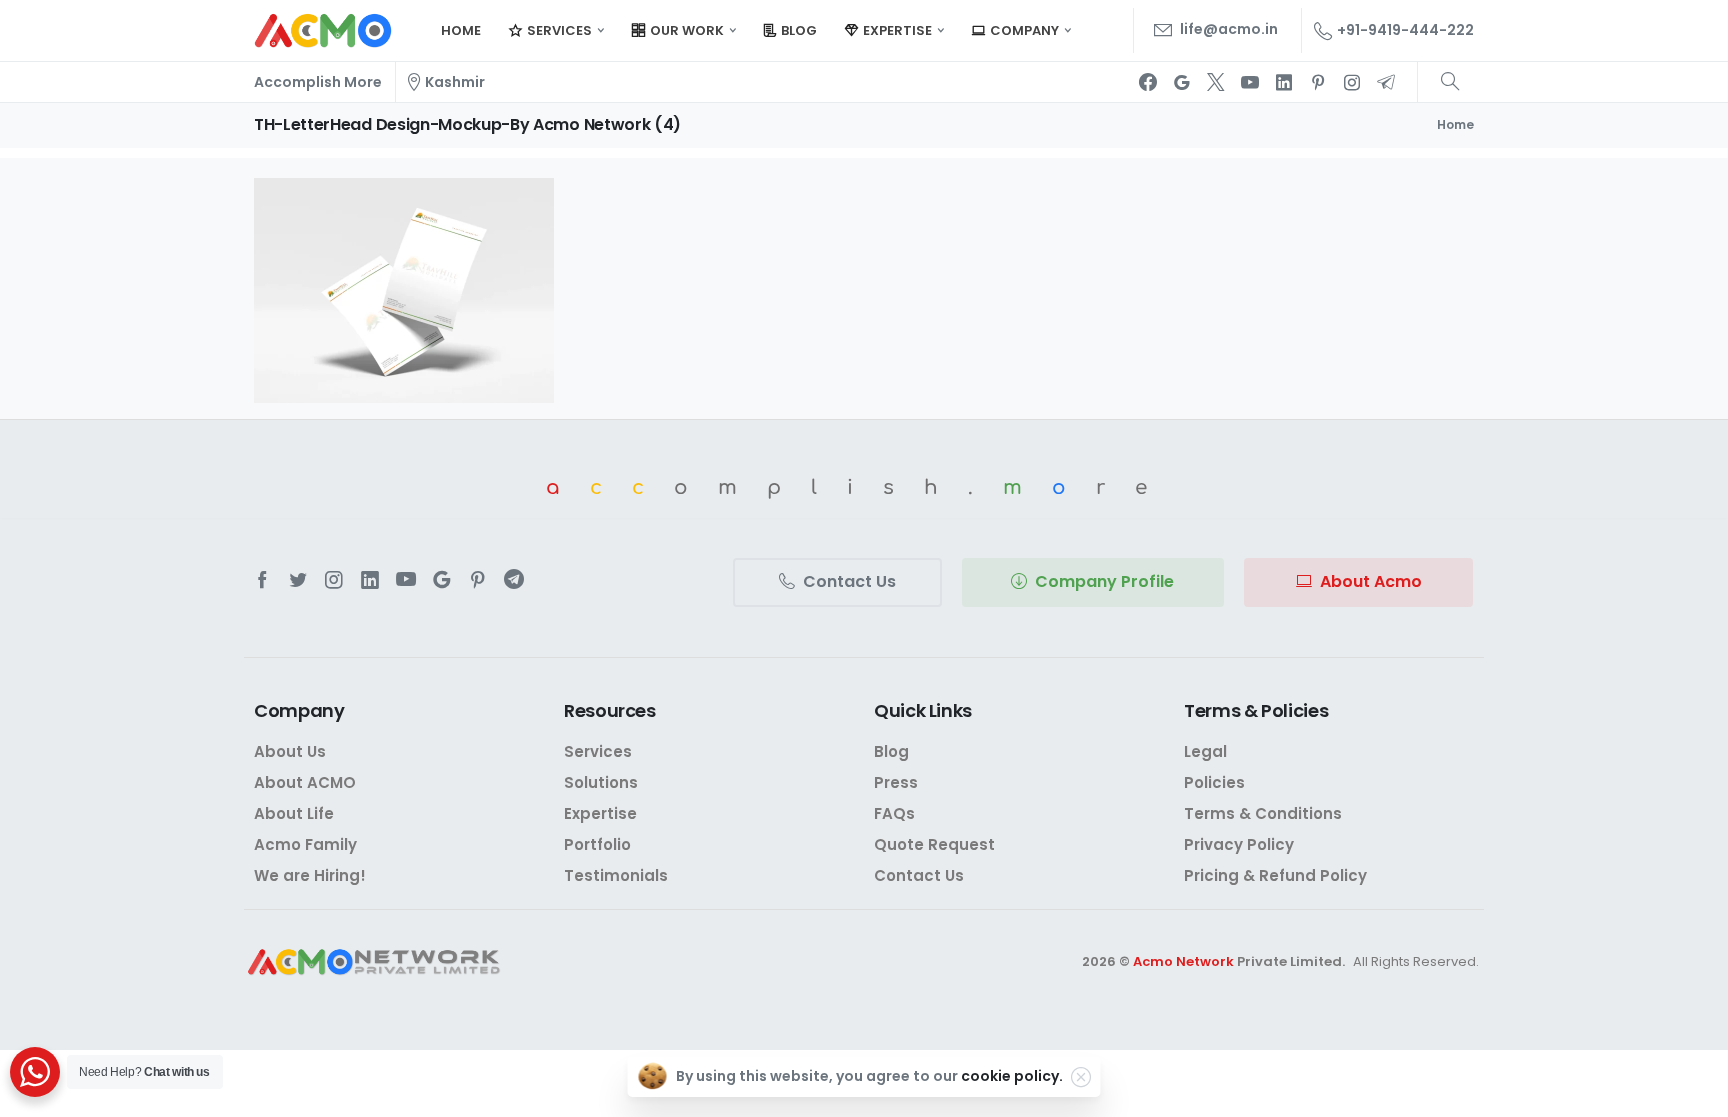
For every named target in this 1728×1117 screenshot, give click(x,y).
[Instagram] (1352, 82)
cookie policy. (1012, 1076)
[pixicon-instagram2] (334, 580)
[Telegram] (1386, 82)
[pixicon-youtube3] (406, 580)
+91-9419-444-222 (1405, 30)
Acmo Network (1183, 961)
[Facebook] (1148, 82)
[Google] (1182, 82)
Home (1455, 124)
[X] (1216, 82)
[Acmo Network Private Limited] (374, 962)
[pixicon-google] (442, 580)
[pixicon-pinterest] (478, 580)
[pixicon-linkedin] (370, 580)
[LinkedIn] (1284, 82)
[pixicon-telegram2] (514, 580)
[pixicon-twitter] (298, 580)
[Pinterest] (1318, 82)
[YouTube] (1250, 82)
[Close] (1081, 1077)
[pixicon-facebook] (262, 580)
